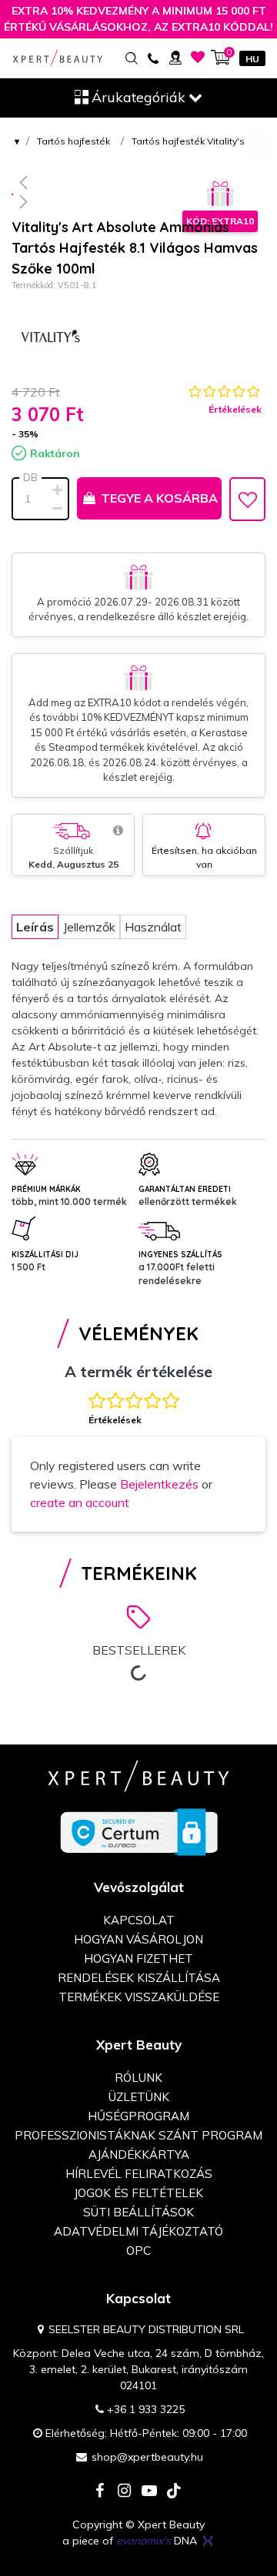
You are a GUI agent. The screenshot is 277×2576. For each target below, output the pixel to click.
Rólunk (138, 2078)
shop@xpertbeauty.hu (147, 2457)
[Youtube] (149, 2492)
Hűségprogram (138, 2116)
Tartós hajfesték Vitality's (188, 141)
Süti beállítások (138, 2212)
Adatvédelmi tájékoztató (138, 2231)
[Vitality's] (50, 338)
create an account (80, 1502)
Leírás (35, 927)
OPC (138, 2251)
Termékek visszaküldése (139, 1997)
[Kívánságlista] (198, 57)
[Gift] (220, 194)
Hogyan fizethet (138, 1959)
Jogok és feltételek (138, 2193)
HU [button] (252, 59)
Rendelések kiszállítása (139, 1978)
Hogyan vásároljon (138, 1939)
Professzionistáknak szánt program (138, 2135)
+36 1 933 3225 (146, 2409)
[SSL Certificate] (139, 1831)
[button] (138, 182)
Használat (153, 927)
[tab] (35, 927)
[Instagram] (125, 2492)
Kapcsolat (139, 1920)
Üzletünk (139, 2097)
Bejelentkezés (159, 1484)
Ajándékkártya (139, 2154)
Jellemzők (89, 927)
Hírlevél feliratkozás (139, 2174)
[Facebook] (100, 2492)
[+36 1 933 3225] (153, 57)
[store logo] (58, 58)
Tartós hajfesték (73, 141)
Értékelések (235, 409)
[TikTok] (174, 2492)
